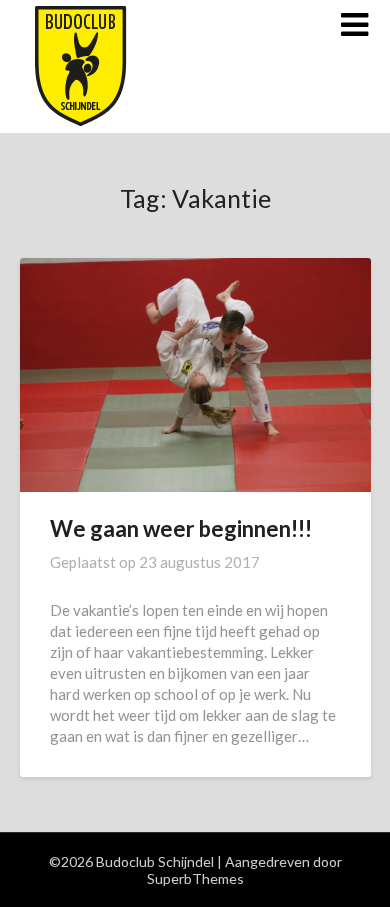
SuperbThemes (195, 878)
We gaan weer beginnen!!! (181, 528)
